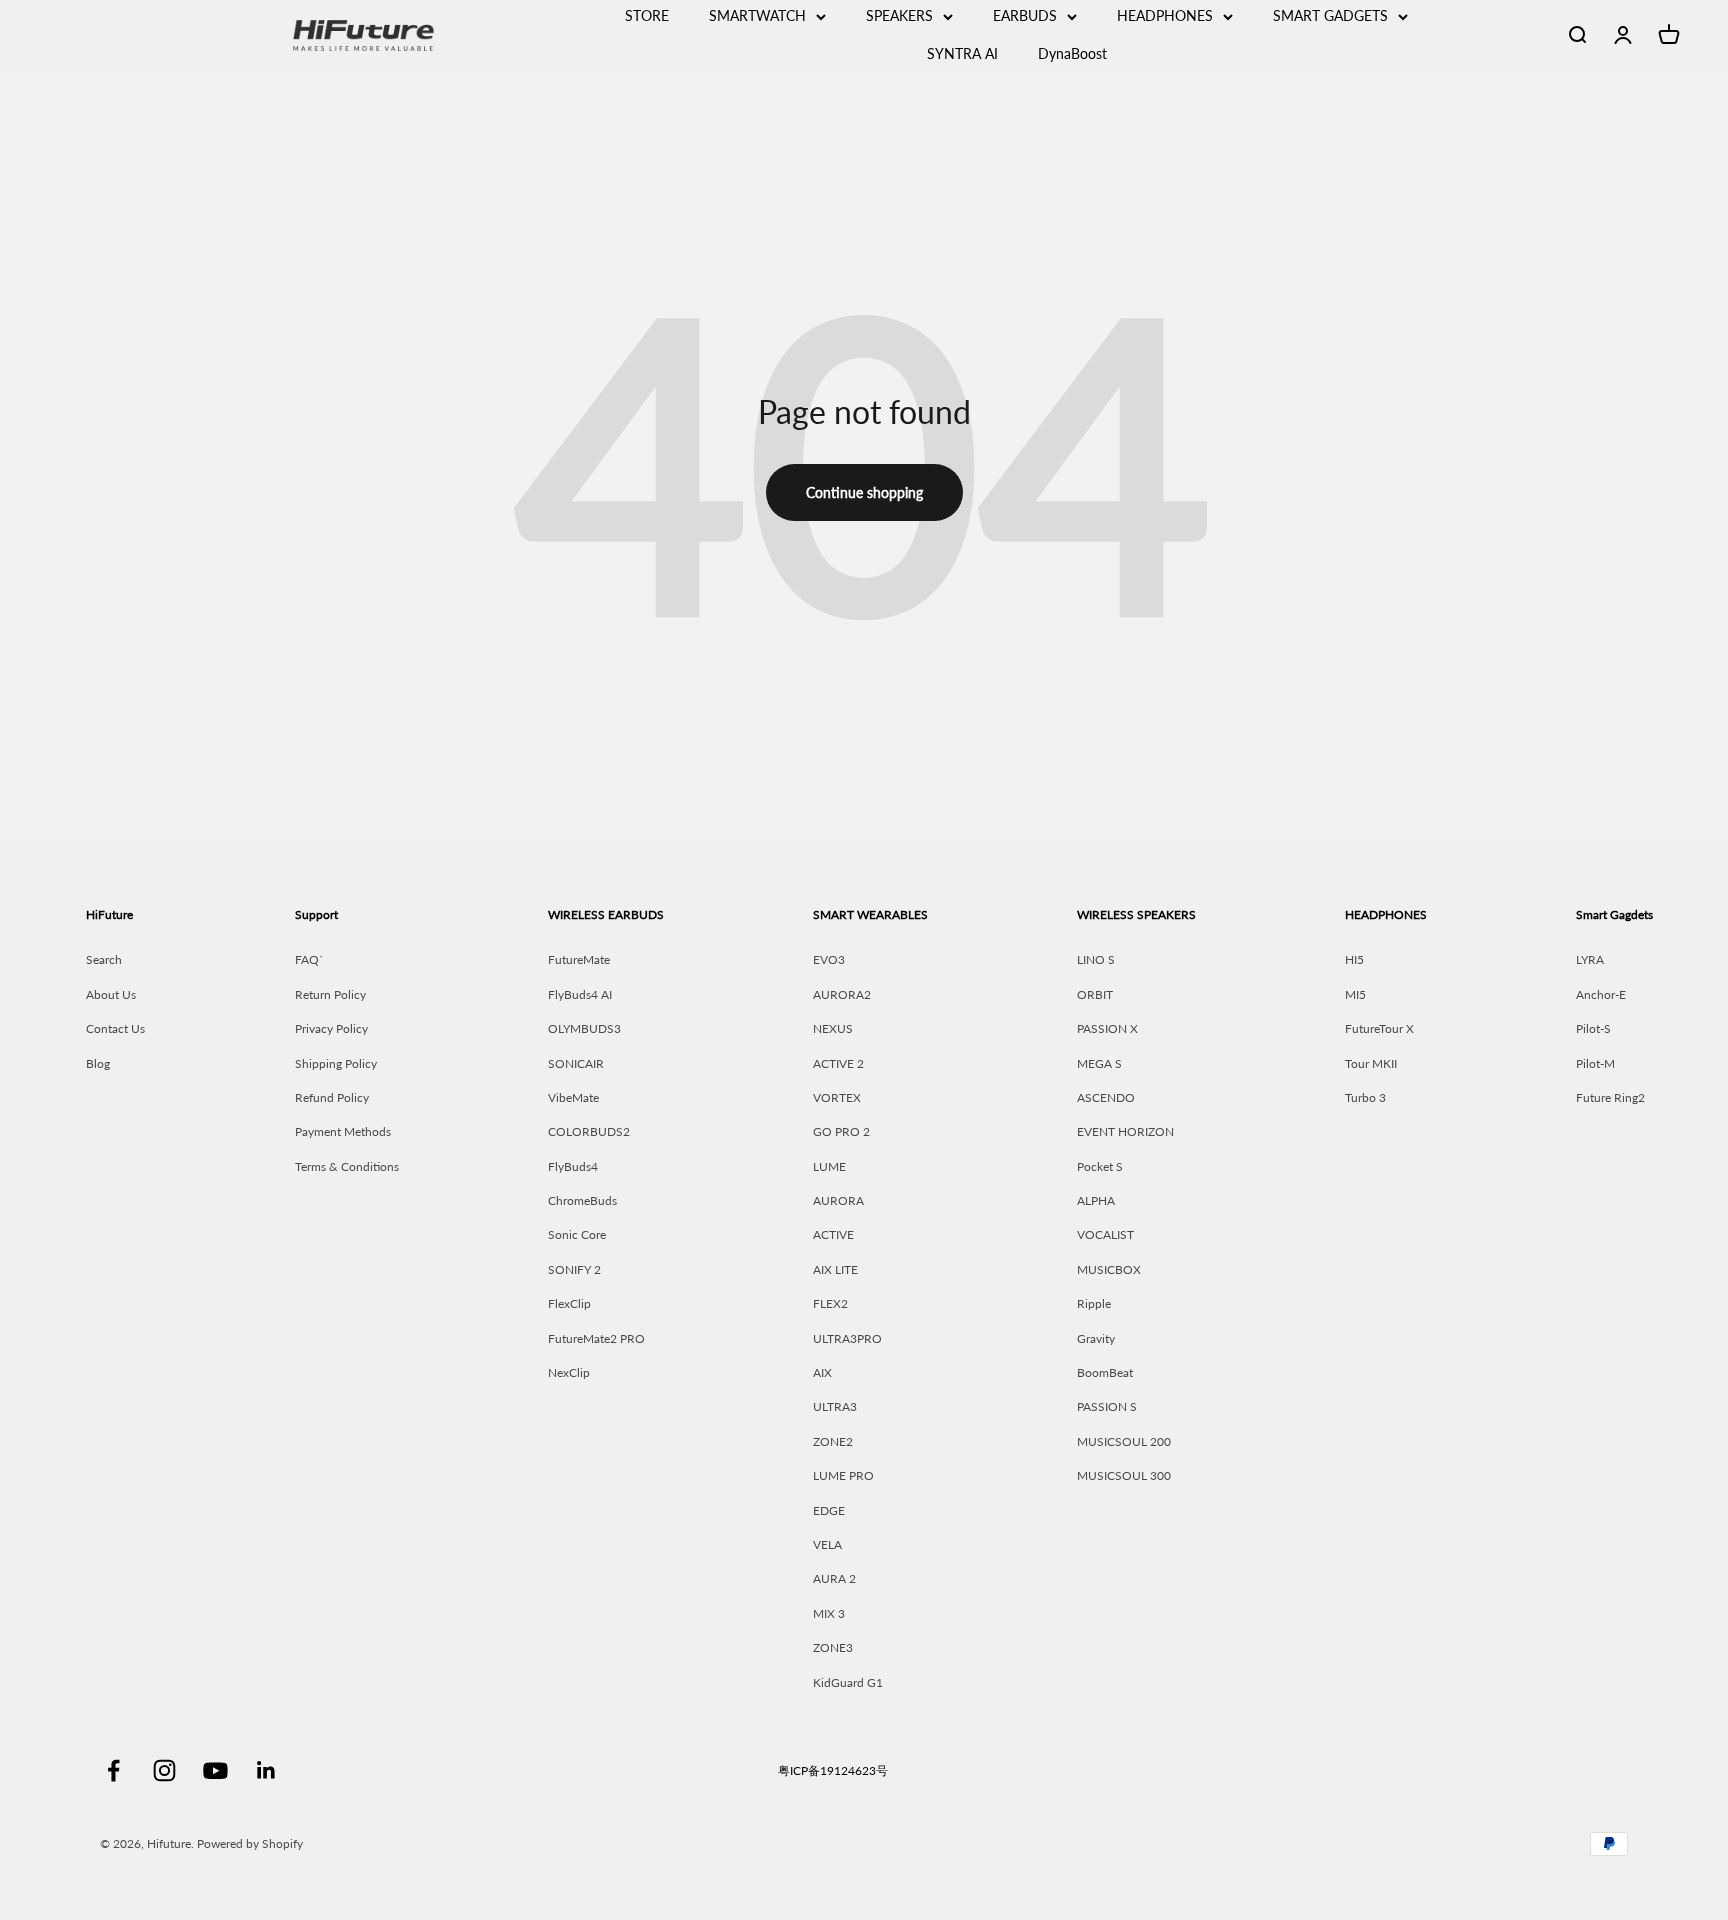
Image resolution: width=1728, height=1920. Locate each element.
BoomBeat (1105, 1372)
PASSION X (1107, 1028)
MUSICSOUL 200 (1124, 1441)
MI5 (1355, 994)
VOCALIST (1105, 1234)
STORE (647, 15)
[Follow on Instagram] (164, 1770)
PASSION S (1107, 1406)
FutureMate (579, 959)
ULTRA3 (835, 1406)
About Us (111, 994)
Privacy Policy (331, 1028)
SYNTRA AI (962, 53)
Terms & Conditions (347, 1166)
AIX (822, 1372)
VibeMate (573, 1097)
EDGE (829, 1510)
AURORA (838, 1200)
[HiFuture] (434, 35)
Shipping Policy (336, 1063)
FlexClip (569, 1303)
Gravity (1096, 1338)
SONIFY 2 (574, 1269)
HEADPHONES (1165, 15)
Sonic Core (577, 1234)
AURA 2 (834, 1578)
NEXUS (833, 1028)
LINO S (1096, 959)
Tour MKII (1371, 1063)
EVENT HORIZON (1125, 1131)
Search (104, 959)
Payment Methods (343, 1131)
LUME (829, 1166)
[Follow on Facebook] (113, 1770)
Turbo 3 (1365, 1097)
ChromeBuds (582, 1200)
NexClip (569, 1372)
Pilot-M (1595, 1063)
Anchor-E (1601, 994)
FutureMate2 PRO (596, 1338)
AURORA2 (842, 994)
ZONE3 (833, 1647)
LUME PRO (843, 1475)
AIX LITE (835, 1269)
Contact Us (115, 1028)
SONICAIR (576, 1063)
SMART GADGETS (1330, 15)
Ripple (1094, 1303)
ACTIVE (833, 1234)
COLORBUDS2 (589, 1131)
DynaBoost (1072, 53)
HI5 (1354, 959)
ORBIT (1095, 994)
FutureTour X (1379, 1028)
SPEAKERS (899, 15)
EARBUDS (1025, 15)
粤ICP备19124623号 (833, 1770)
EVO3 (829, 959)
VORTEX (837, 1097)
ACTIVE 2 (838, 1063)
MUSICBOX (1109, 1269)
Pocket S (1100, 1166)
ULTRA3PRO (847, 1338)
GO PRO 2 (841, 1131)
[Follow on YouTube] (215, 1770)
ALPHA (1096, 1200)
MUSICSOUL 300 (1124, 1475)
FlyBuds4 (573, 1166)
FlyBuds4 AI (580, 994)
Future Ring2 (1610, 1097)
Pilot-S (1593, 1028)
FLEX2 (830, 1303)
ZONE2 (833, 1441)
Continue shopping (864, 492)
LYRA (1590, 959)
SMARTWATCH (757, 15)
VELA (827, 1544)
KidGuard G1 (848, 1682)
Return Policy (330, 994)
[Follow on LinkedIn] (266, 1770)
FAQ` (309, 959)
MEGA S (1099, 1063)
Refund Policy (332, 1097)
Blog (98, 1063)
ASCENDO (1106, 1097)
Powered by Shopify (250, 1843)
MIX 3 (829, 1613)
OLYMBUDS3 (584, 1028)
